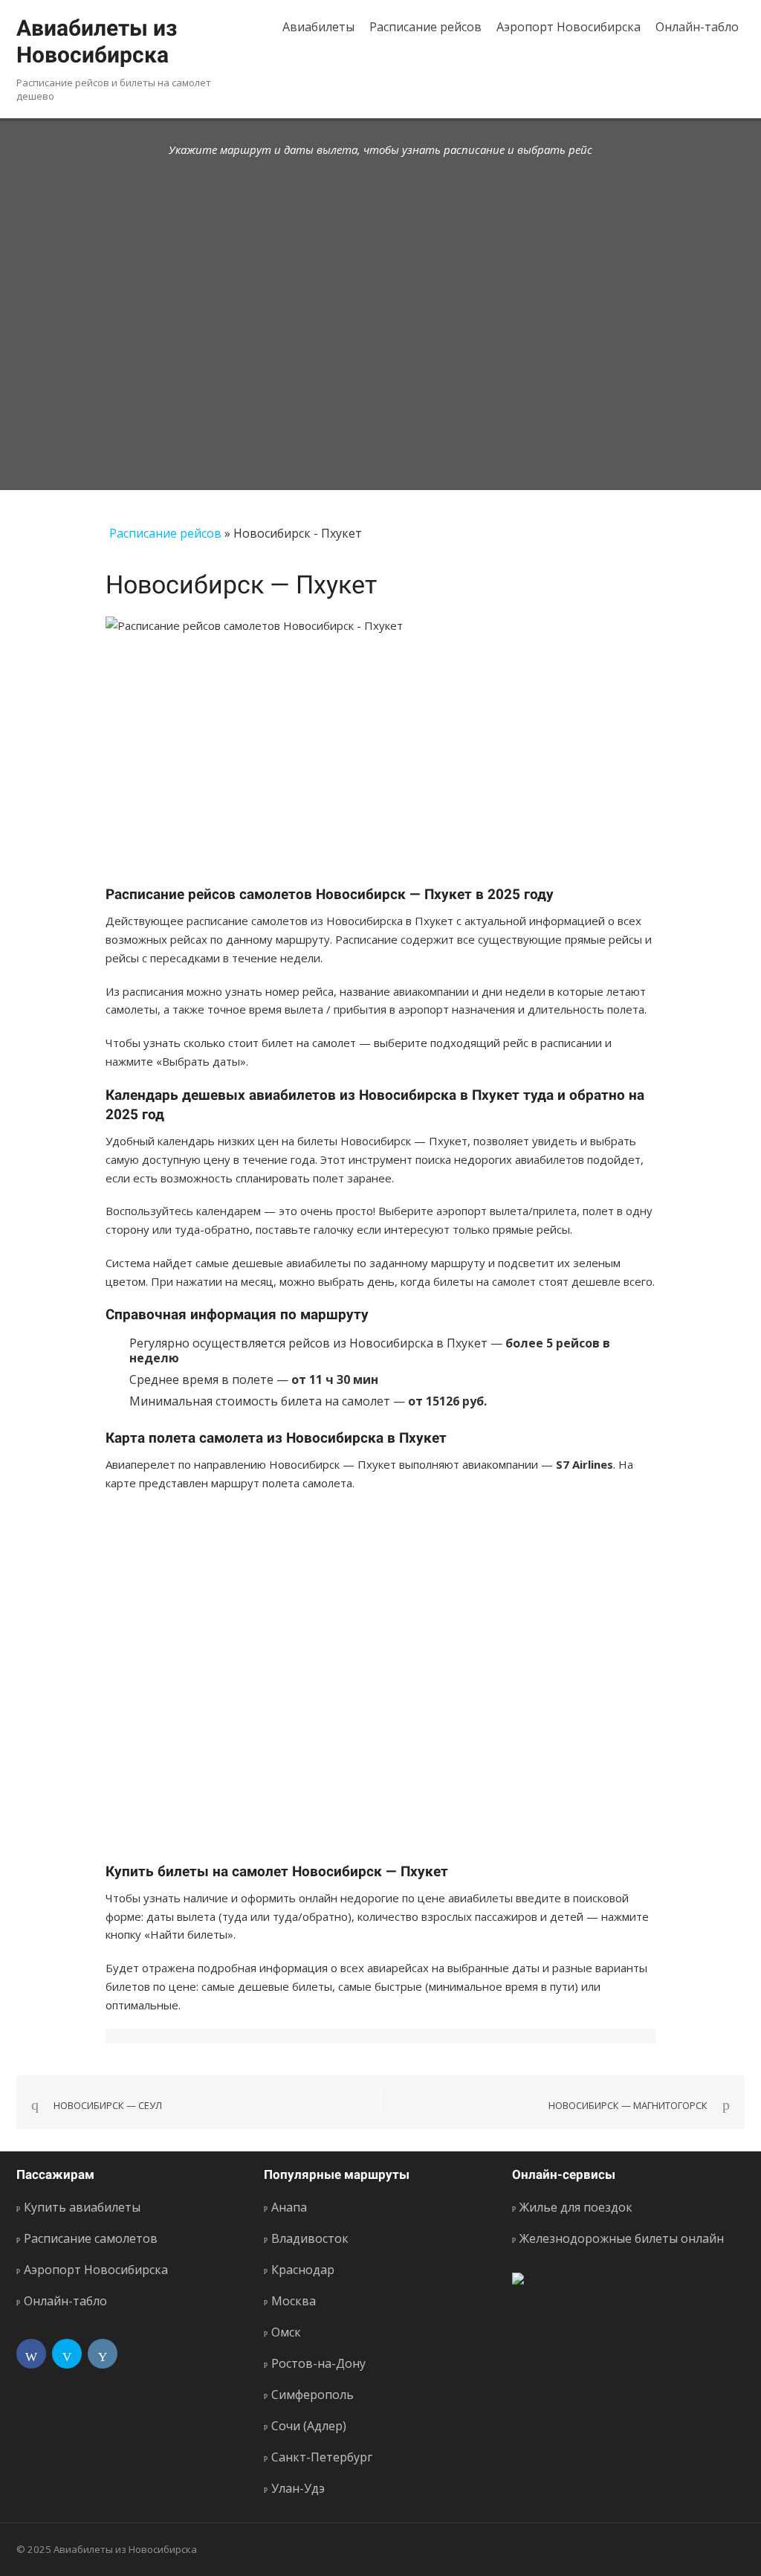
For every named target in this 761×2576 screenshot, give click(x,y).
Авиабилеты (318, 27)
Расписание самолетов (91, 2238)
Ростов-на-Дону (318, 2363)
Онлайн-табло (697, 27)
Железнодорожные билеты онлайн (622, 2238)
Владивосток (310, 2238)
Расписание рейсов (425, 27)
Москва (294, 2301)
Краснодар (303, 2270)
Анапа (289, 2207)
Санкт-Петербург (322, 2457)
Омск (286, 2332)
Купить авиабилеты (82, 2207)
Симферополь (313, 2395)
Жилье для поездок (576, 2207)
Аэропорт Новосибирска (569, 27)
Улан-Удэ (298, 2488)
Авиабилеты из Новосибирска (97, 41)
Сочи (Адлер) (309, 2426)
